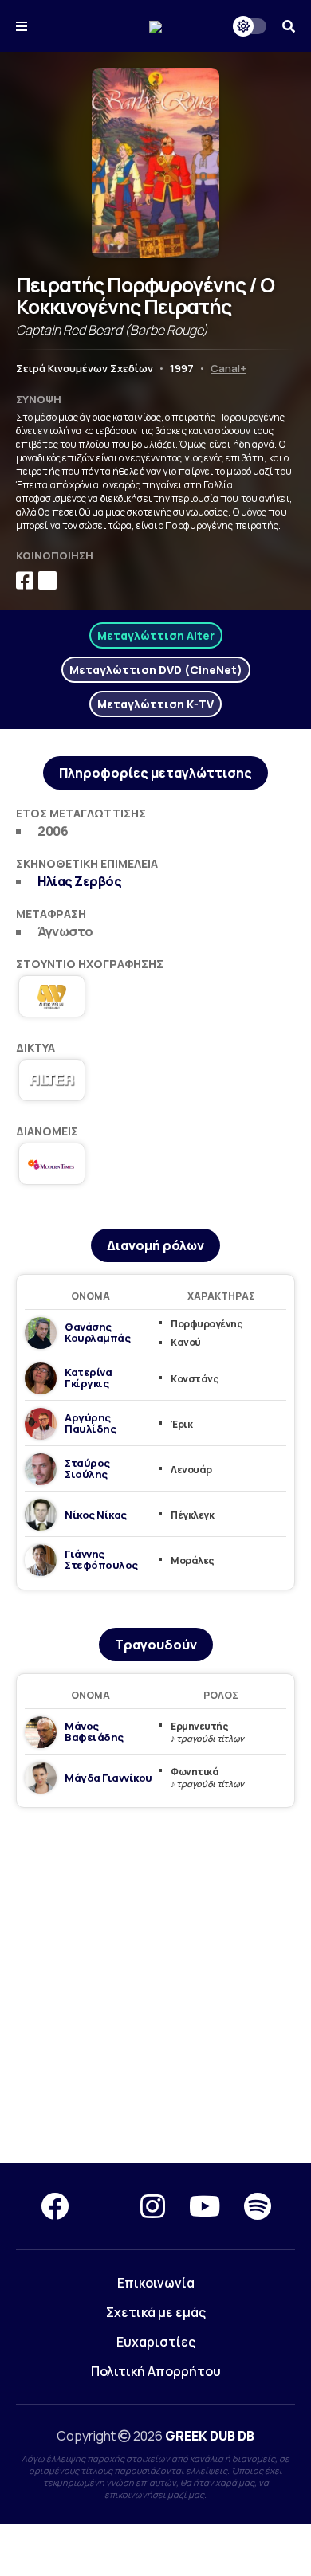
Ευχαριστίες (156, 2342)
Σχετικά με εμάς (156, 2312)
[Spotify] (258, 2206)
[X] (104, 2206)
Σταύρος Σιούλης (87, 1468)
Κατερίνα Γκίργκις (88, 1378)
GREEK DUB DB (210, 2436)
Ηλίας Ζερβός (79, 881)
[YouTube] (205, 2206)
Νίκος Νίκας (96, 1515)
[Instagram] (153, 2206)
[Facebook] (55, 2206)
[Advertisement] (155, 1986)
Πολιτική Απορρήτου (156, 2371)
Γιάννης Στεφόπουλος (101, 1559)
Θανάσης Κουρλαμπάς (97, 1332)
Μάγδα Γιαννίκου (108, 1778)
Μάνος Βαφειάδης (94, 1731)
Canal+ (228, 368)
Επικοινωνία (156, 2283)
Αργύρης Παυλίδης (90, 1423)
